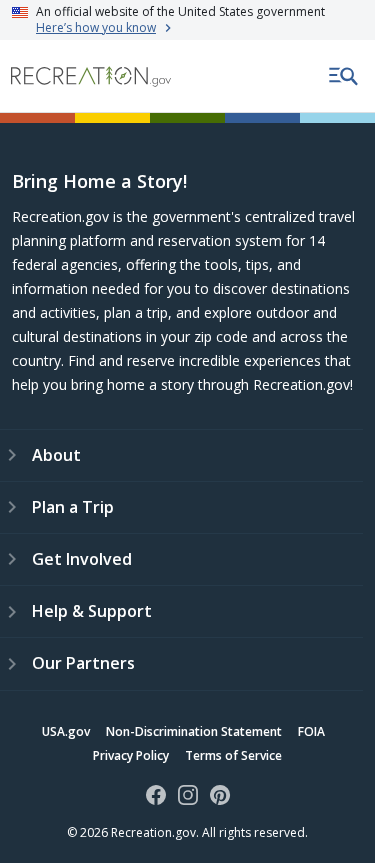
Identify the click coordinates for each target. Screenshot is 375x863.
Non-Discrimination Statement (194, 731)
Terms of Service (233, 755)
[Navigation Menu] (344, 76)
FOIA (311, 731)
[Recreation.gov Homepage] (91, 76)
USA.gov (66, 731)
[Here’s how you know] (187, 20)
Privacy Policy (131, 755)
